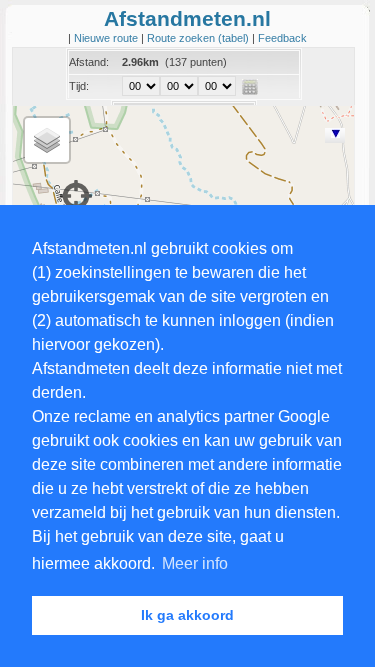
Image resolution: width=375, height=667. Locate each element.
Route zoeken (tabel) (199, 38)
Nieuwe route (107, 38)
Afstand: (89, 62)
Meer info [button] (195, 563)
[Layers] (47, 140)
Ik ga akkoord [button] (187, 615)
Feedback (282, 38)
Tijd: (79, 86)
